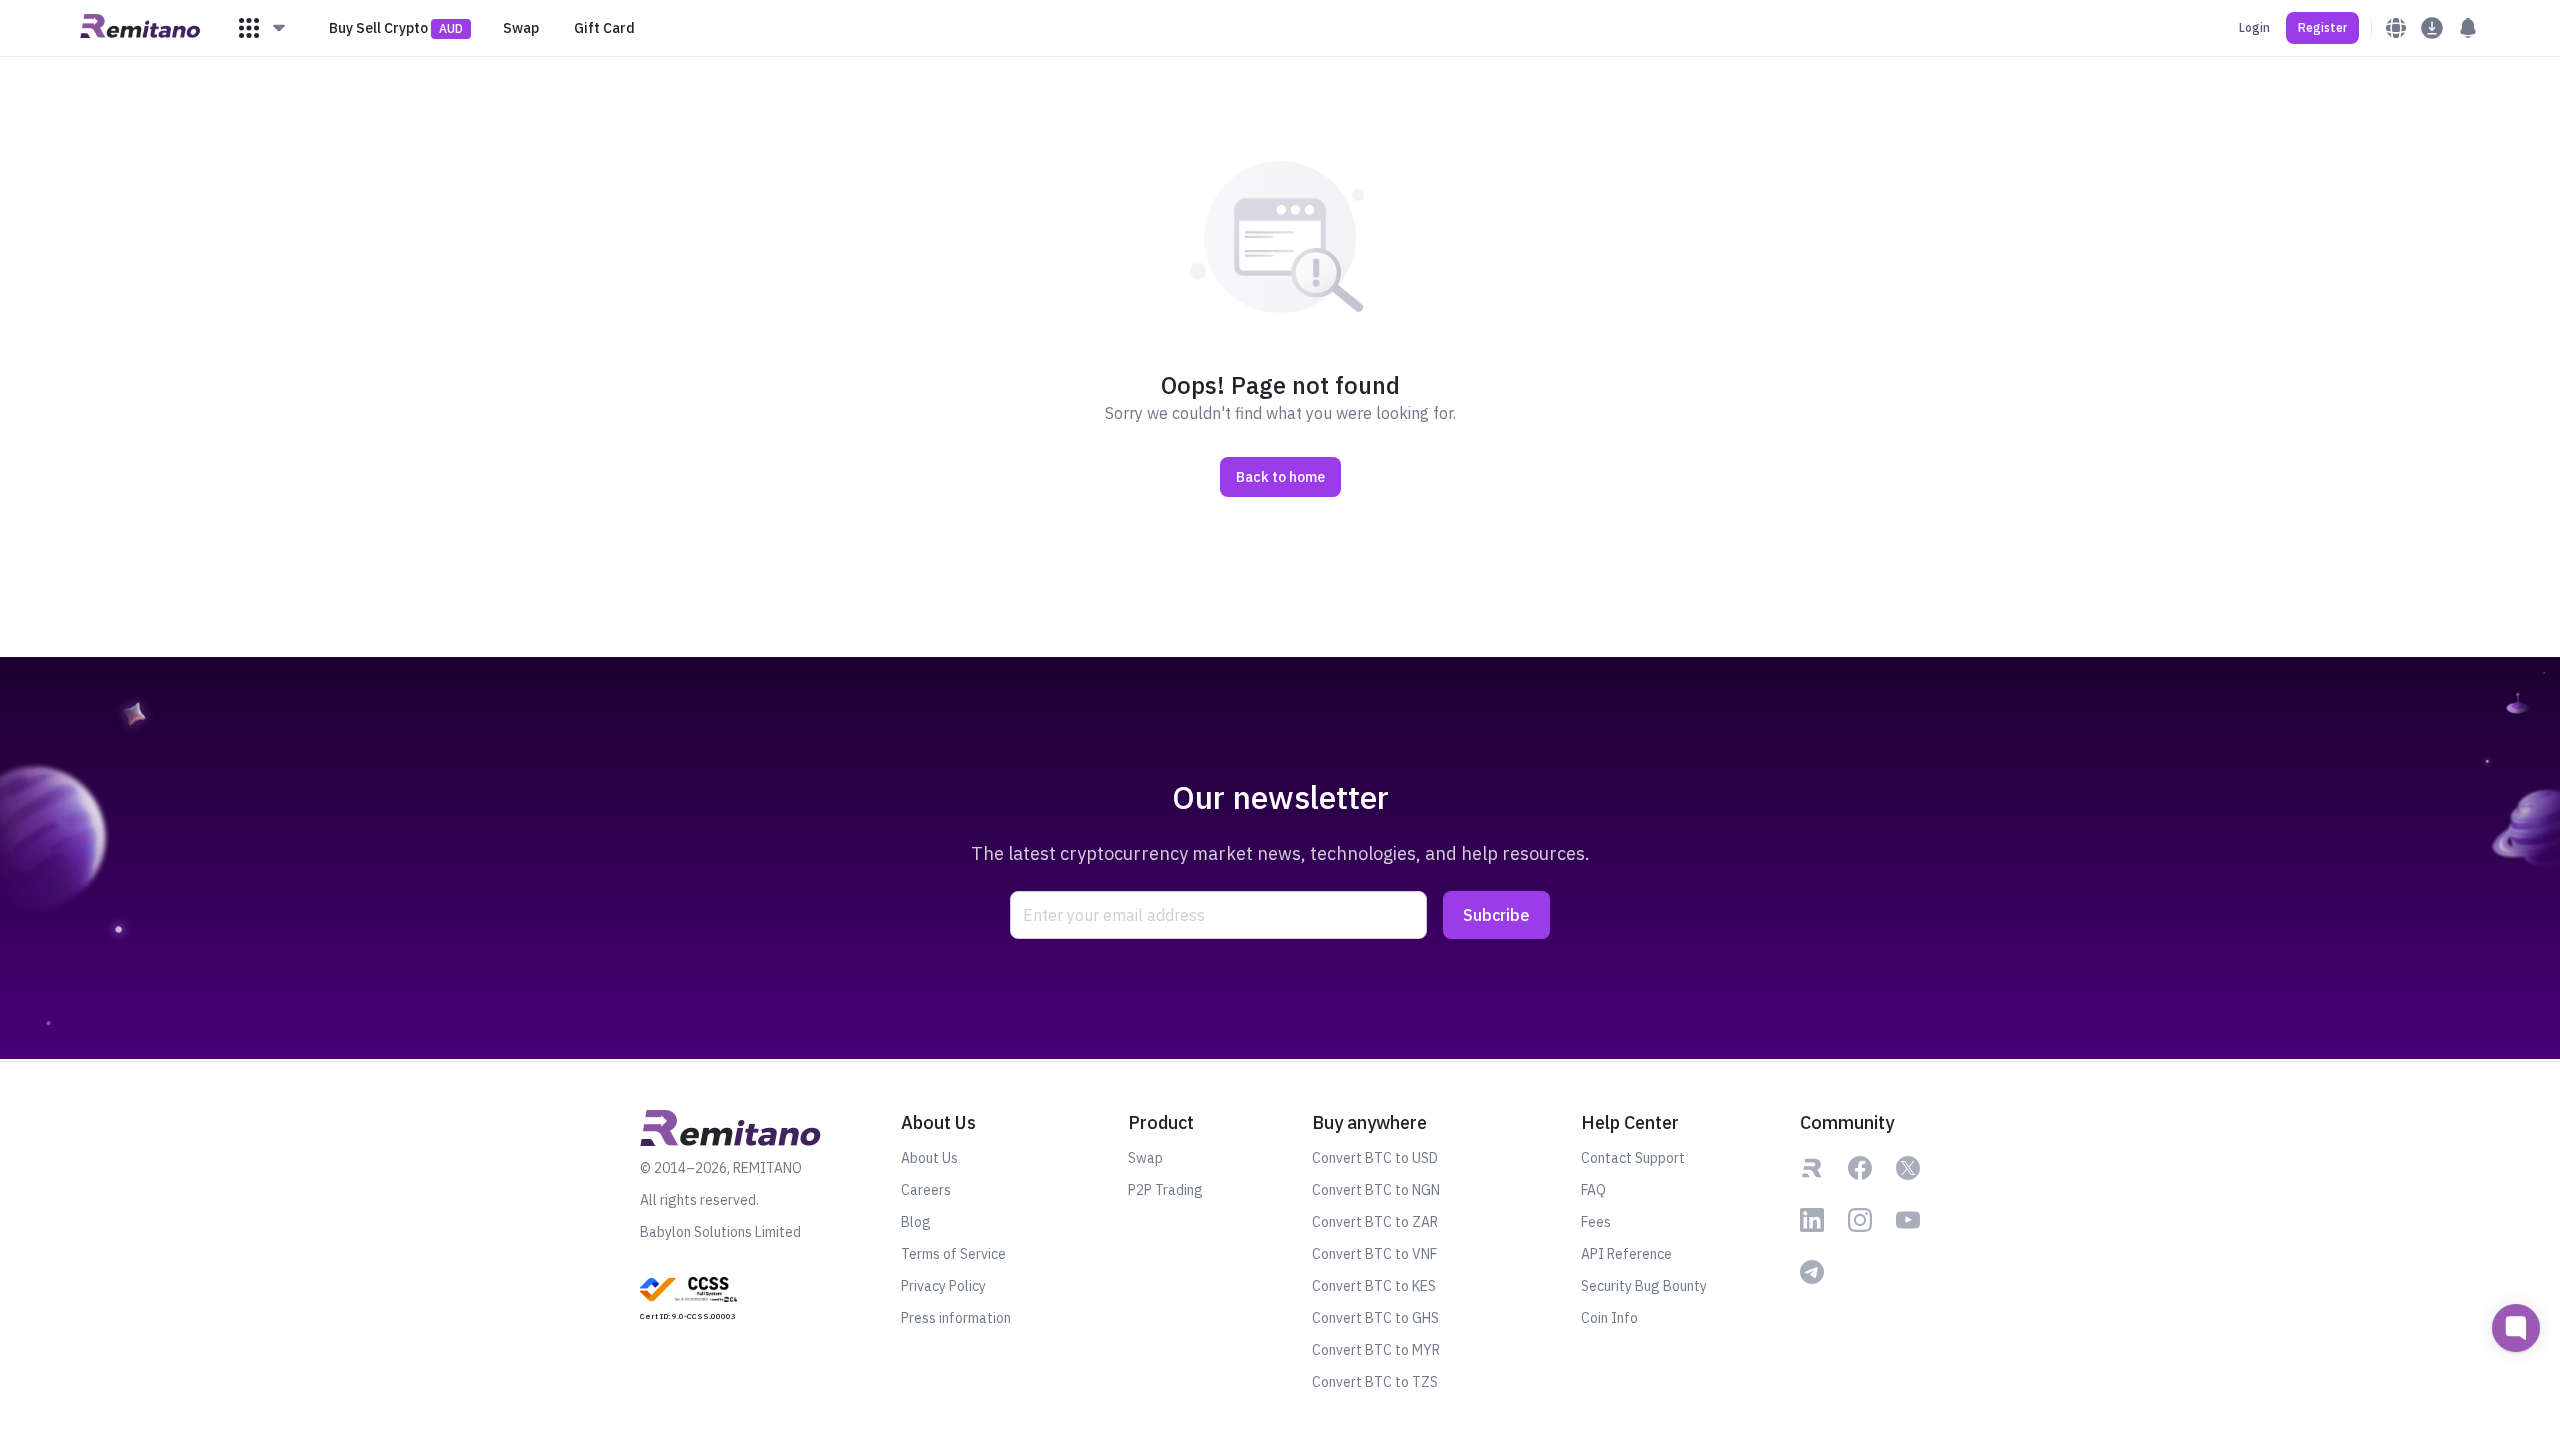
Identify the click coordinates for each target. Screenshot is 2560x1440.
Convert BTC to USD (1375, 1158)
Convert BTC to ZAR (1375, 1222)
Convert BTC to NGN (1376, 1190)
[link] (688, 1297)
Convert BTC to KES (1374, 1286)
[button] (263, 28)
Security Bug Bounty (1644, 1286)
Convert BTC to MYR (1376, 1350)
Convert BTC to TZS (1375, 1382)
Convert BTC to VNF (1374, 1254)
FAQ (1593, 1190)
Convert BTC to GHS (1375, 1318)
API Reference (1626, 1254)
